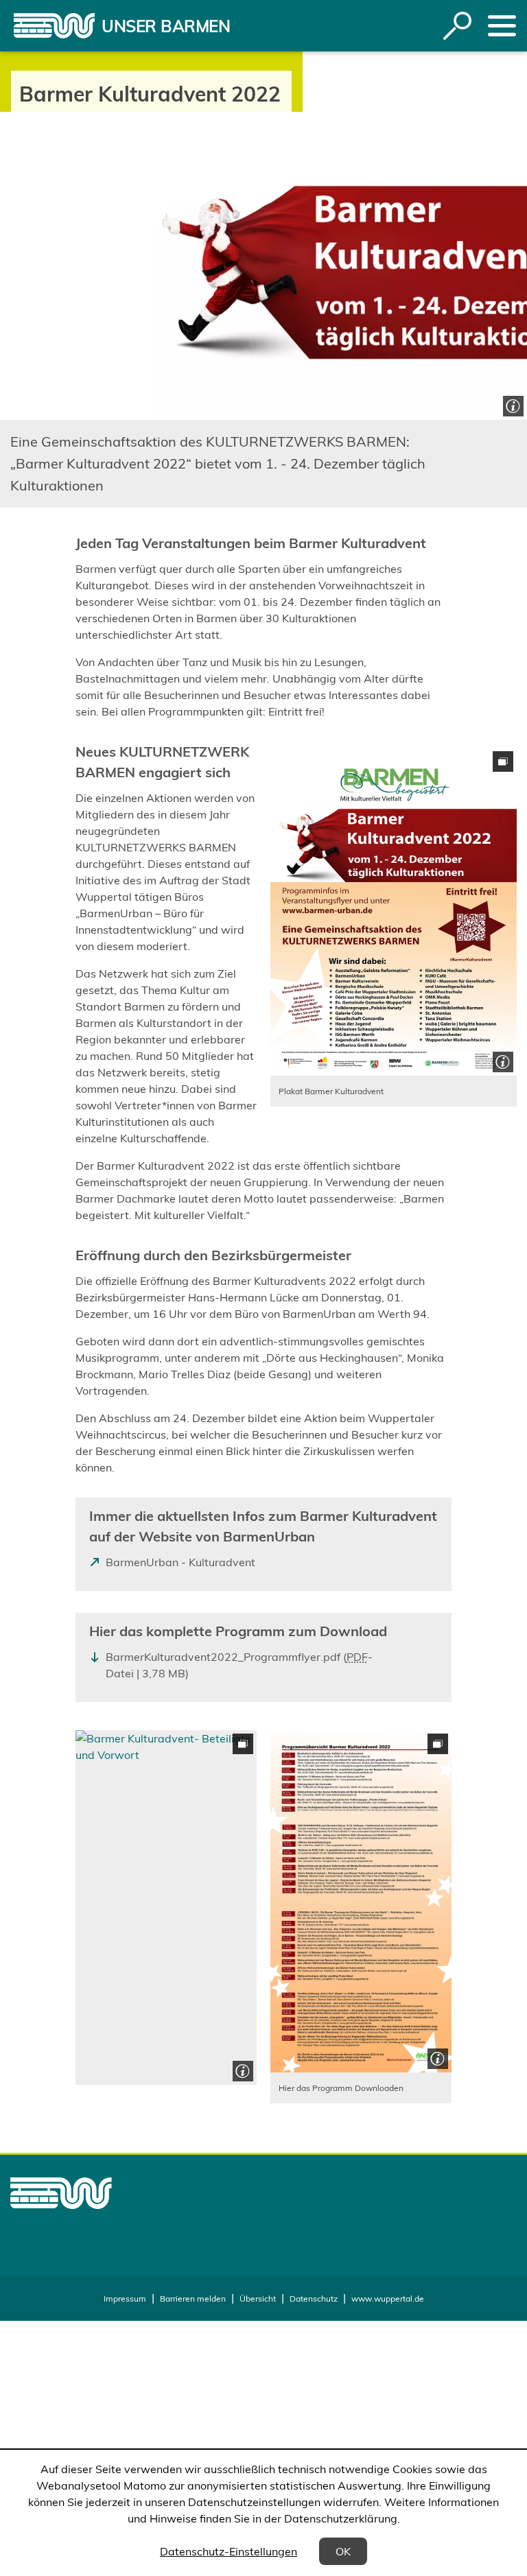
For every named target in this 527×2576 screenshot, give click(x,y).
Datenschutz (314, 2299)
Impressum (125, 2299)
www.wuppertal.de (388, 2299)
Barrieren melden (193, 2299)
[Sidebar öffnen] (502, 26)
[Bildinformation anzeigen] (512, 404)
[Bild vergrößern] (394, 912)
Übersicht (258, 2299)
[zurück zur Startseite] (54, 26)
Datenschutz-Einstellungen (229, 2551)
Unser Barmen (166, 26)
